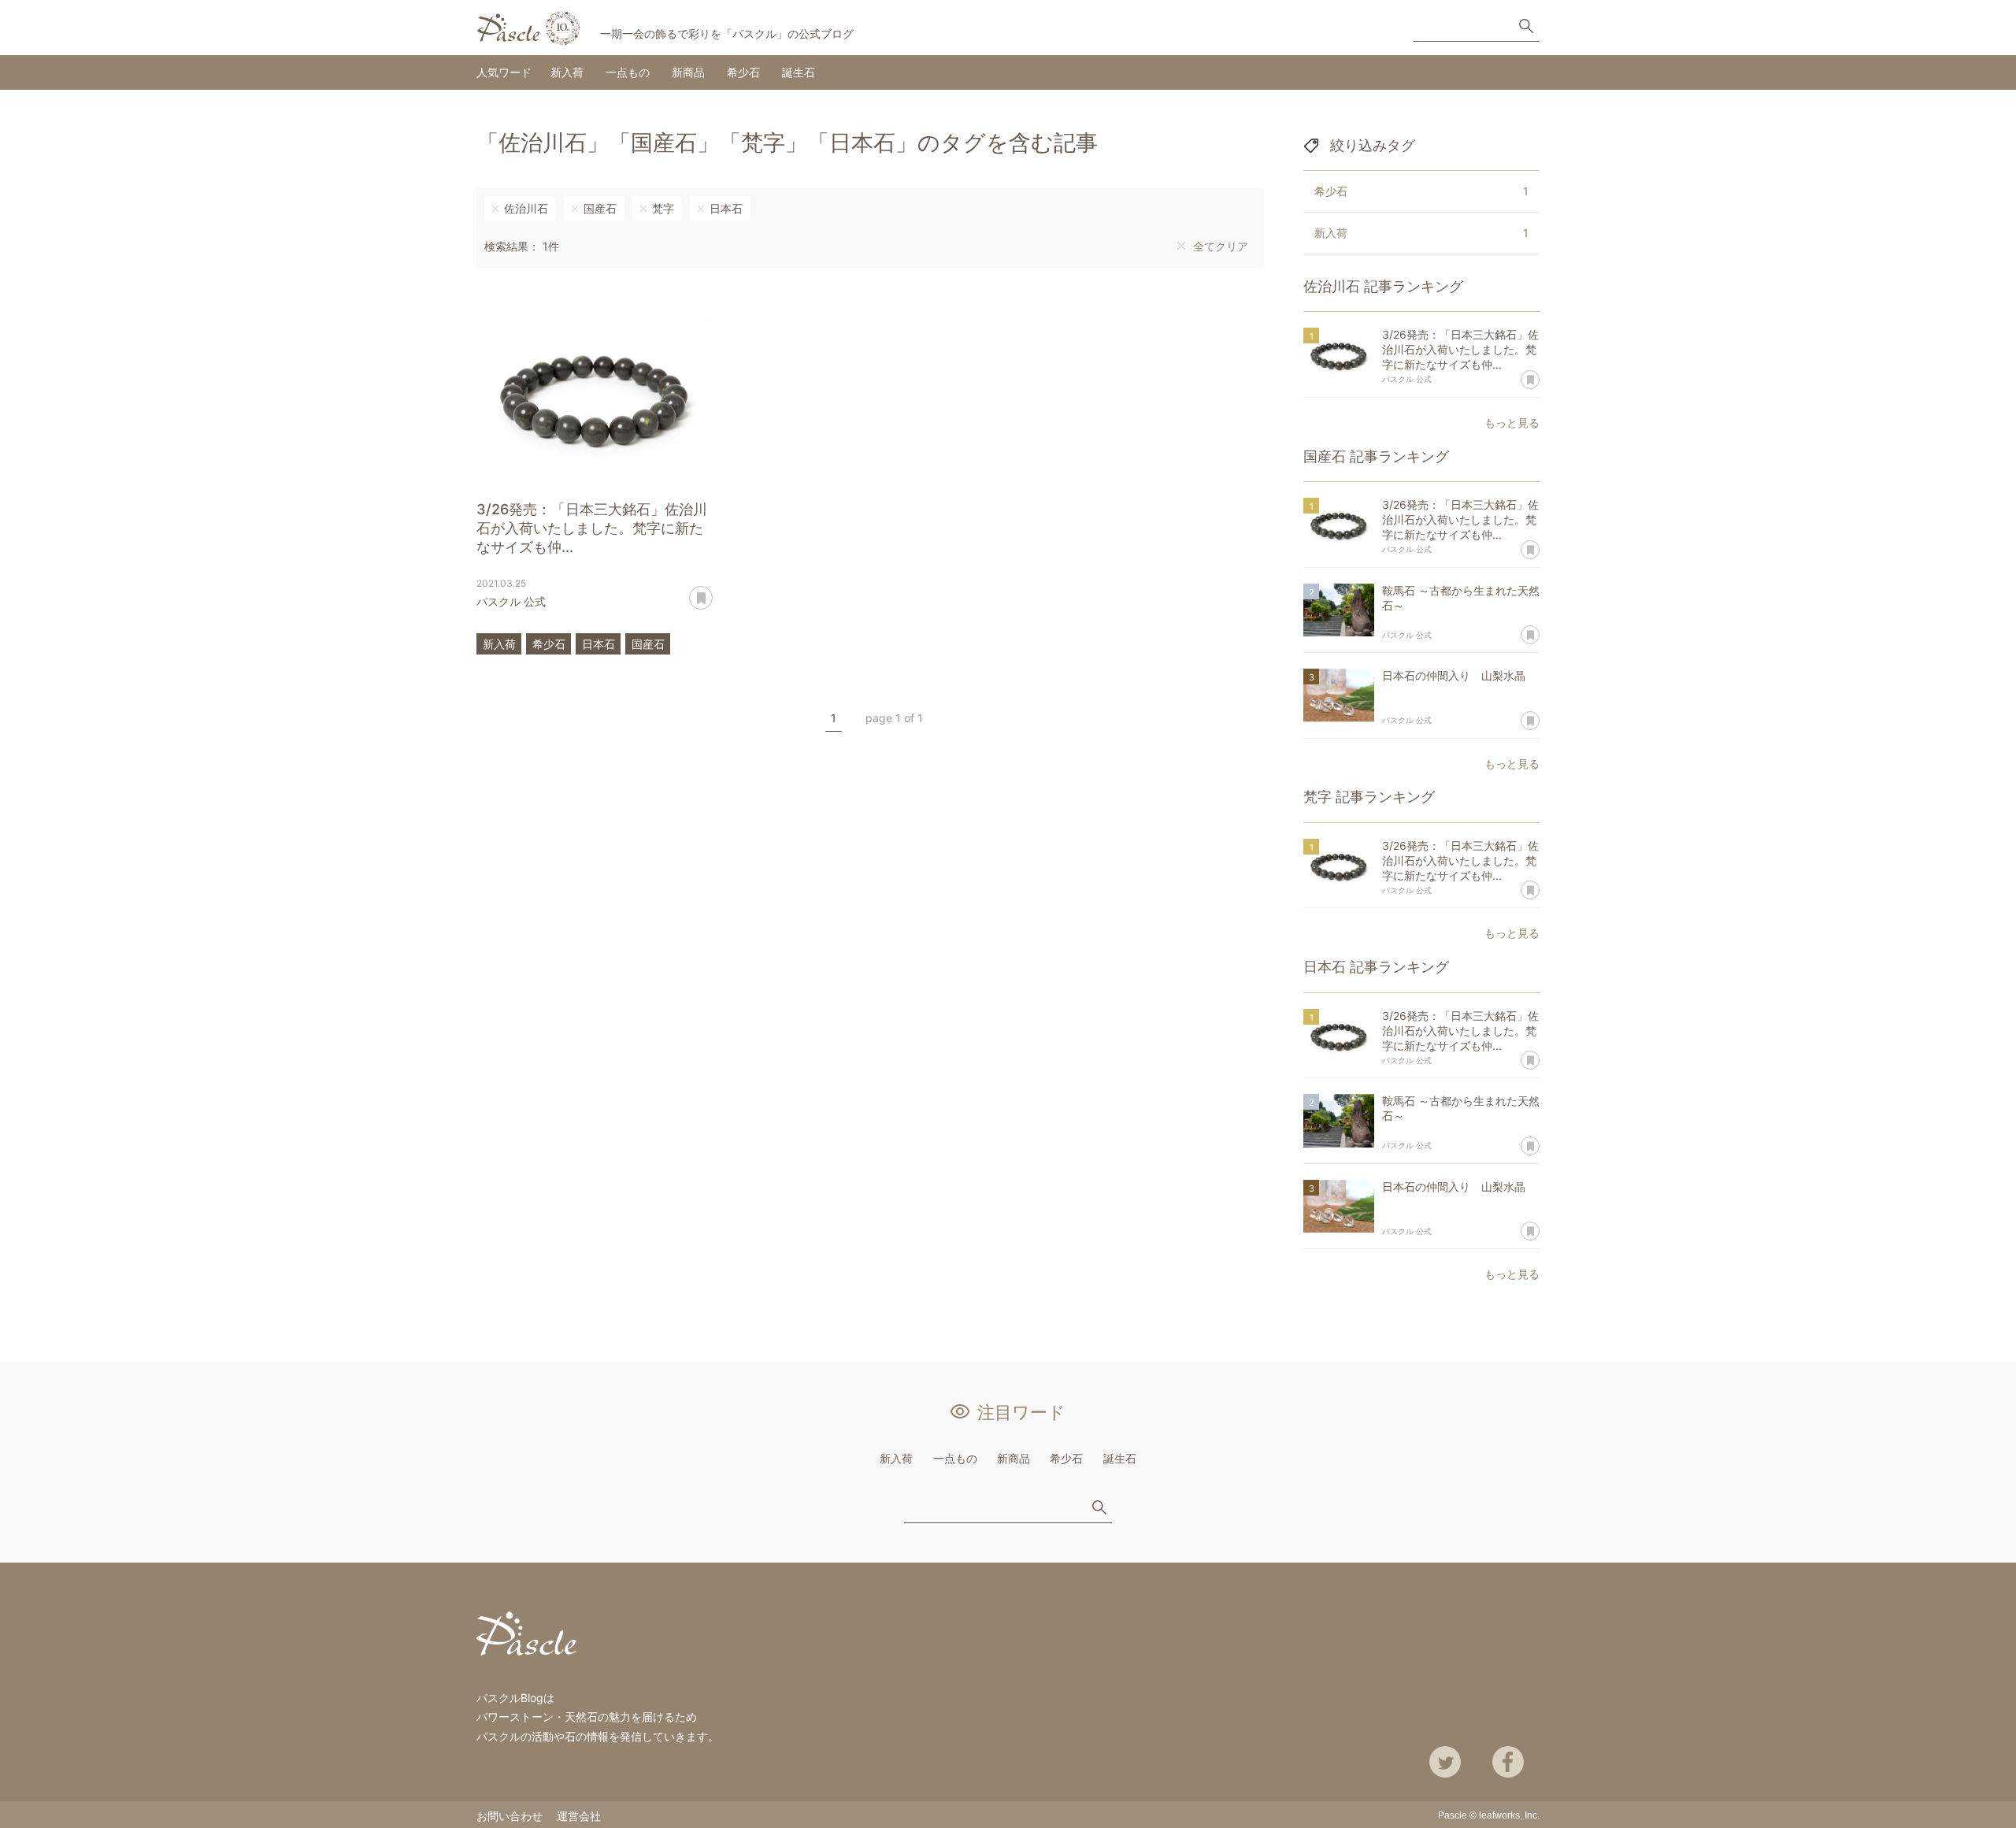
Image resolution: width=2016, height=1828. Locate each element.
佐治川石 (526, 208)
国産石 (600, 208)
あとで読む (712, 592)
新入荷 (567, 72)
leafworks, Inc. (1509, 1815)
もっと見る (1512, 423)
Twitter (1445, 1762)
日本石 (726, 208)
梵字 (663, 208)
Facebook (1508, 1762)
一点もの (628, 72)
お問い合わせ (510, 1816)
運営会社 (579, 1816)
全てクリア (1221, 246)
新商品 (688, 72)
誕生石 (799, 72)
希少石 (743, 72)
